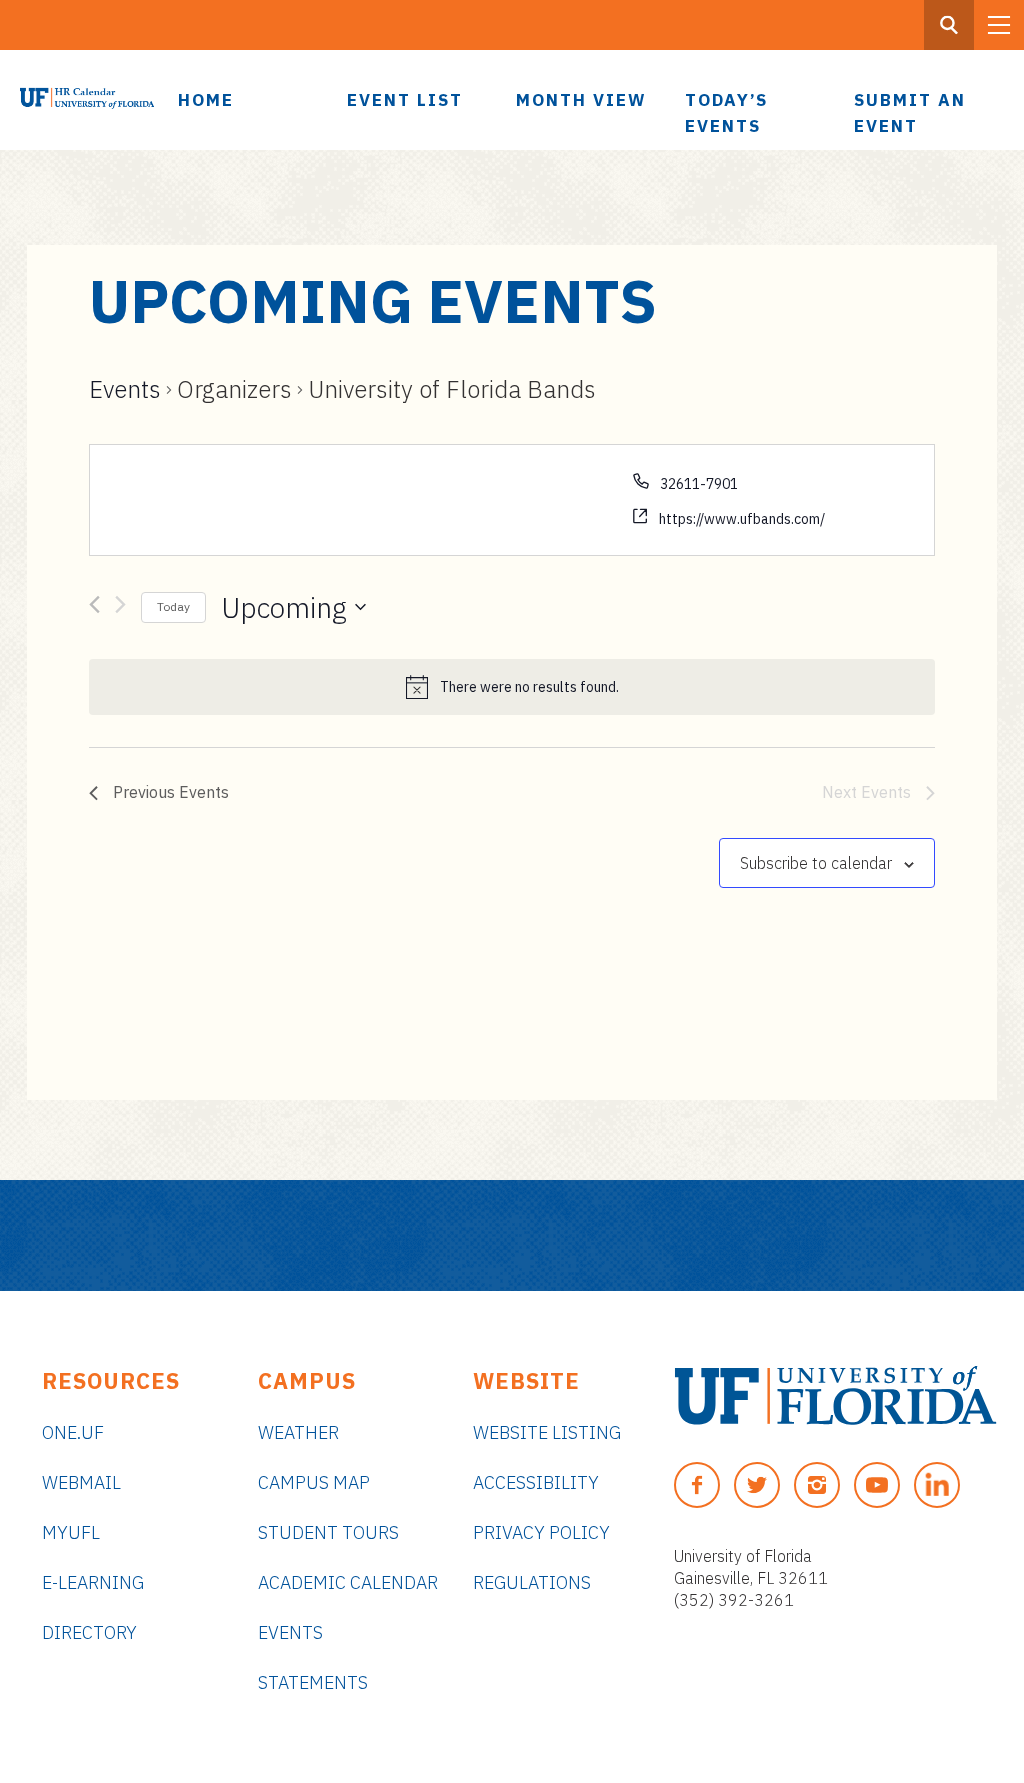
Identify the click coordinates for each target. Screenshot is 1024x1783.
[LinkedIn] (937, 1485)
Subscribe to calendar (816, 863)
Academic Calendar (348, 1582)
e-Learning (93, 1582)
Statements (313, 1682)
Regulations (532, 1582)
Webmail (81, 1482)
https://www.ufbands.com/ (742, 519)
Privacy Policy (541, 1532)
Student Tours (328, 1532)
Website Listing (547, 1432)
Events (125, 389)
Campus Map (314, 1482)
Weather (298, 1432)
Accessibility (536, 1482)
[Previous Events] (94, 608)
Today (173, 606)
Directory (89, 1632)
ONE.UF (73, 1432)
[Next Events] (120, 608)
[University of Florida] (835, 1395)
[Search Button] (949, 25)
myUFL (71, 1532)
